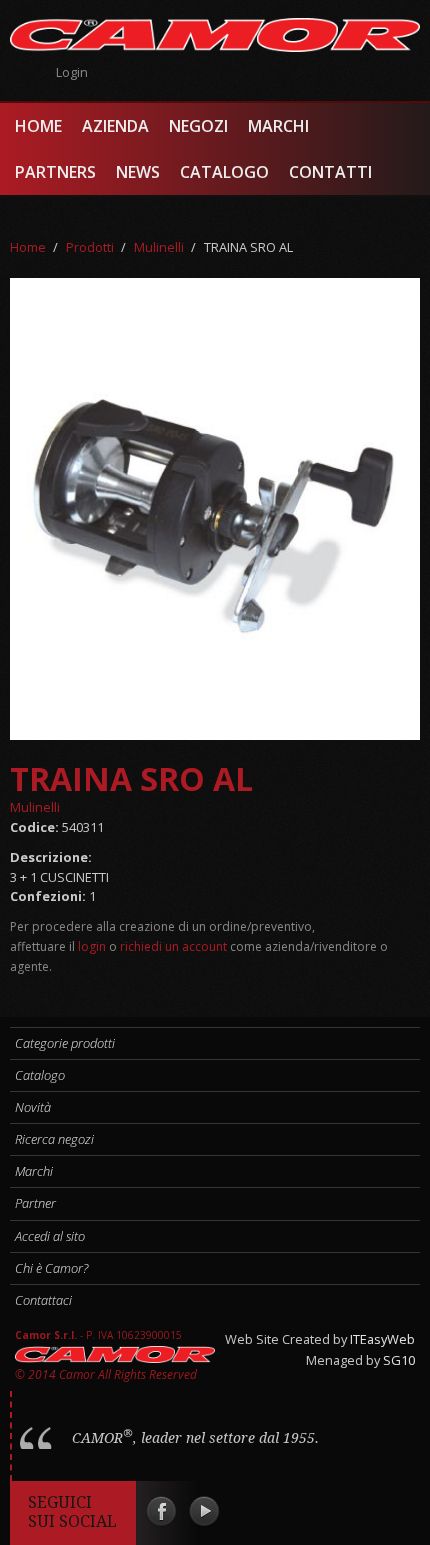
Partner (35, 1203)
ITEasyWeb (382, 1339)
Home (38, 126)
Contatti (330, 172)
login (92, 946)
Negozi (198, 126)
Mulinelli (159, 247)
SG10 (399, 1360)
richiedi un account (173, 946)
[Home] (215, 35)
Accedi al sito (50, 1236)
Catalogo (224, 172)
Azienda (115, 126)
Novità (33, 1107)
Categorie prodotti (65, 1043)
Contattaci (43, 1300)
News (138, 172)
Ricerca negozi (54, 1139)
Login (72, 72)
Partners (55, 172)
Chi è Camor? (51, 1268)
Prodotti (90, 247)
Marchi (278, 126)
